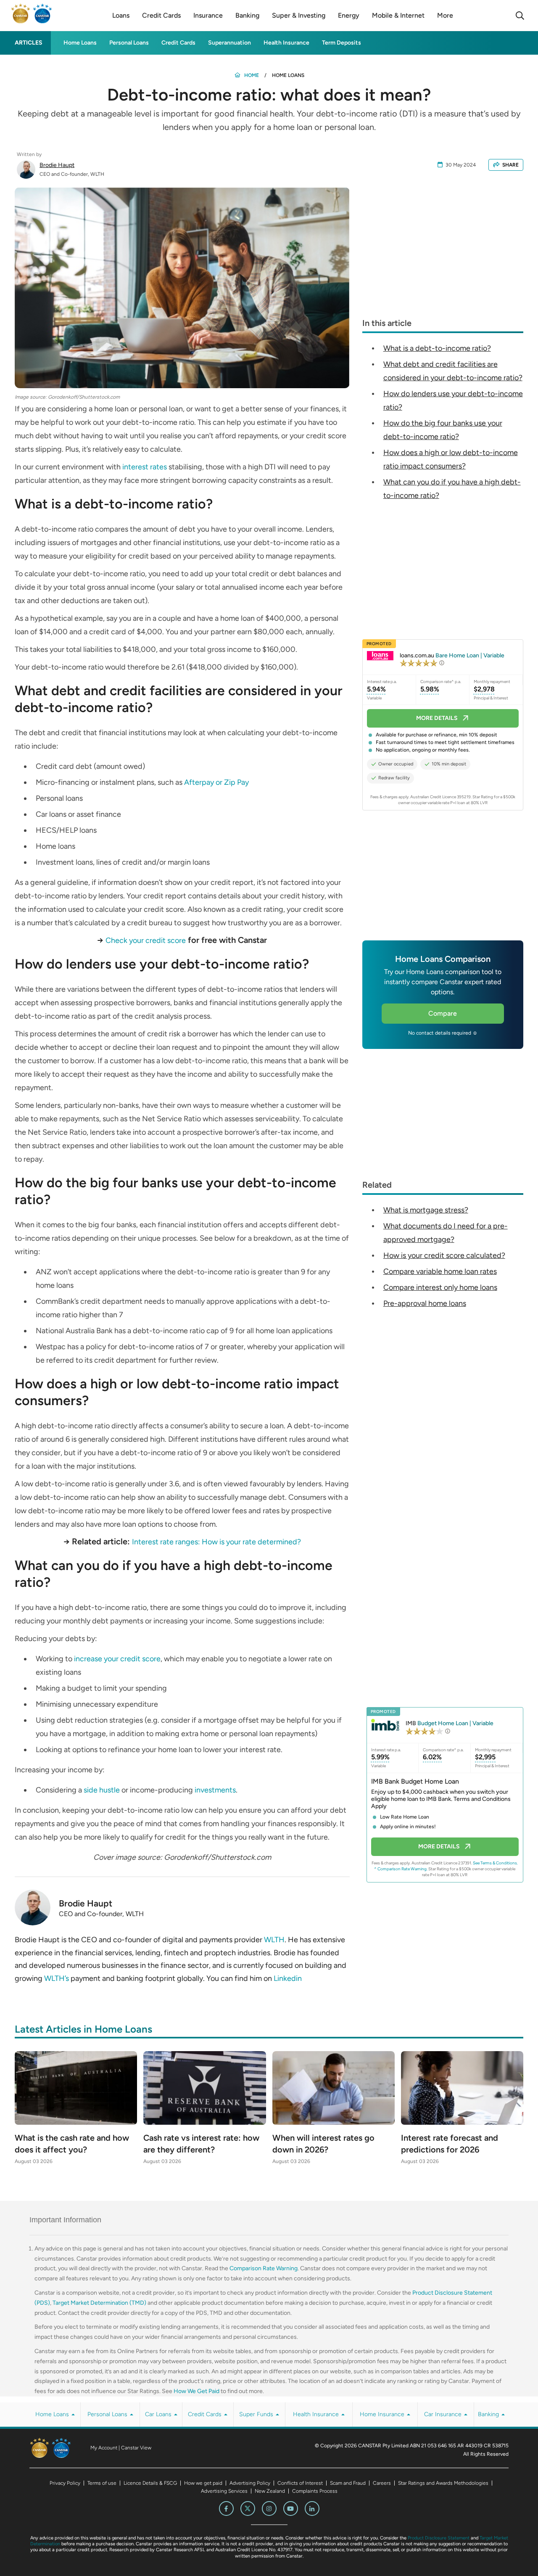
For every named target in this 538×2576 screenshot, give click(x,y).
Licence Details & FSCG (150, 2483)
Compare (443, 1013)
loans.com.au (452, 655)
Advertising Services (224, 2491)
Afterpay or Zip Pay (216, 782)
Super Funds (257, 2414)
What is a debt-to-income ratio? (437, 348)
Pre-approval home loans (425, 1303)
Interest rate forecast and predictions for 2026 (450, 2144)
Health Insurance (286, 43)
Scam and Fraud (348, 2483)
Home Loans (80, 43)
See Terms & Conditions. (495, 1863)
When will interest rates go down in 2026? (323, 2144)
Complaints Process (315, 2491)
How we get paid (203, 2483)
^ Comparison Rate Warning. (401, 1869)
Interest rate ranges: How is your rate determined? (216, 1542)
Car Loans (159, 2414)
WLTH (274, 1940)
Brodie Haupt (57, 165)
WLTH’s (57, 1978)
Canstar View (136, 2448)
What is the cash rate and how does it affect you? (72, 2144)
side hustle (102, 1790)
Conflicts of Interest (300, 2483)
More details (437, 718)
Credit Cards (178, 43)
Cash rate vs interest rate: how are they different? (201, 2144)
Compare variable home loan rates (440, 1271)
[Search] (520, 16)
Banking (489, 2414)
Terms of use (102, 2483)
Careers (382, 2483)
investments (215, 1790)
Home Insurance (383, 2414)
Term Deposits (342, 43)
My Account (104, 2448)
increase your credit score (117, 1659)
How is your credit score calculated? (444, 1255)
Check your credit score (146, 940)
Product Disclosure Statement (439, 2538)
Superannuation (229, 43)
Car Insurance (444, 2414)
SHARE (510, 165)
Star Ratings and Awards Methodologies (443, 2483)
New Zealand (270, 2491)
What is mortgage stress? (426, 1210)
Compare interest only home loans (440, 1287)
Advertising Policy (250, 2483)
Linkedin (288, 1978)
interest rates (145, 467)
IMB (450, 1723)
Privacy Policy (65, 2483)
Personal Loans (129, 43)
